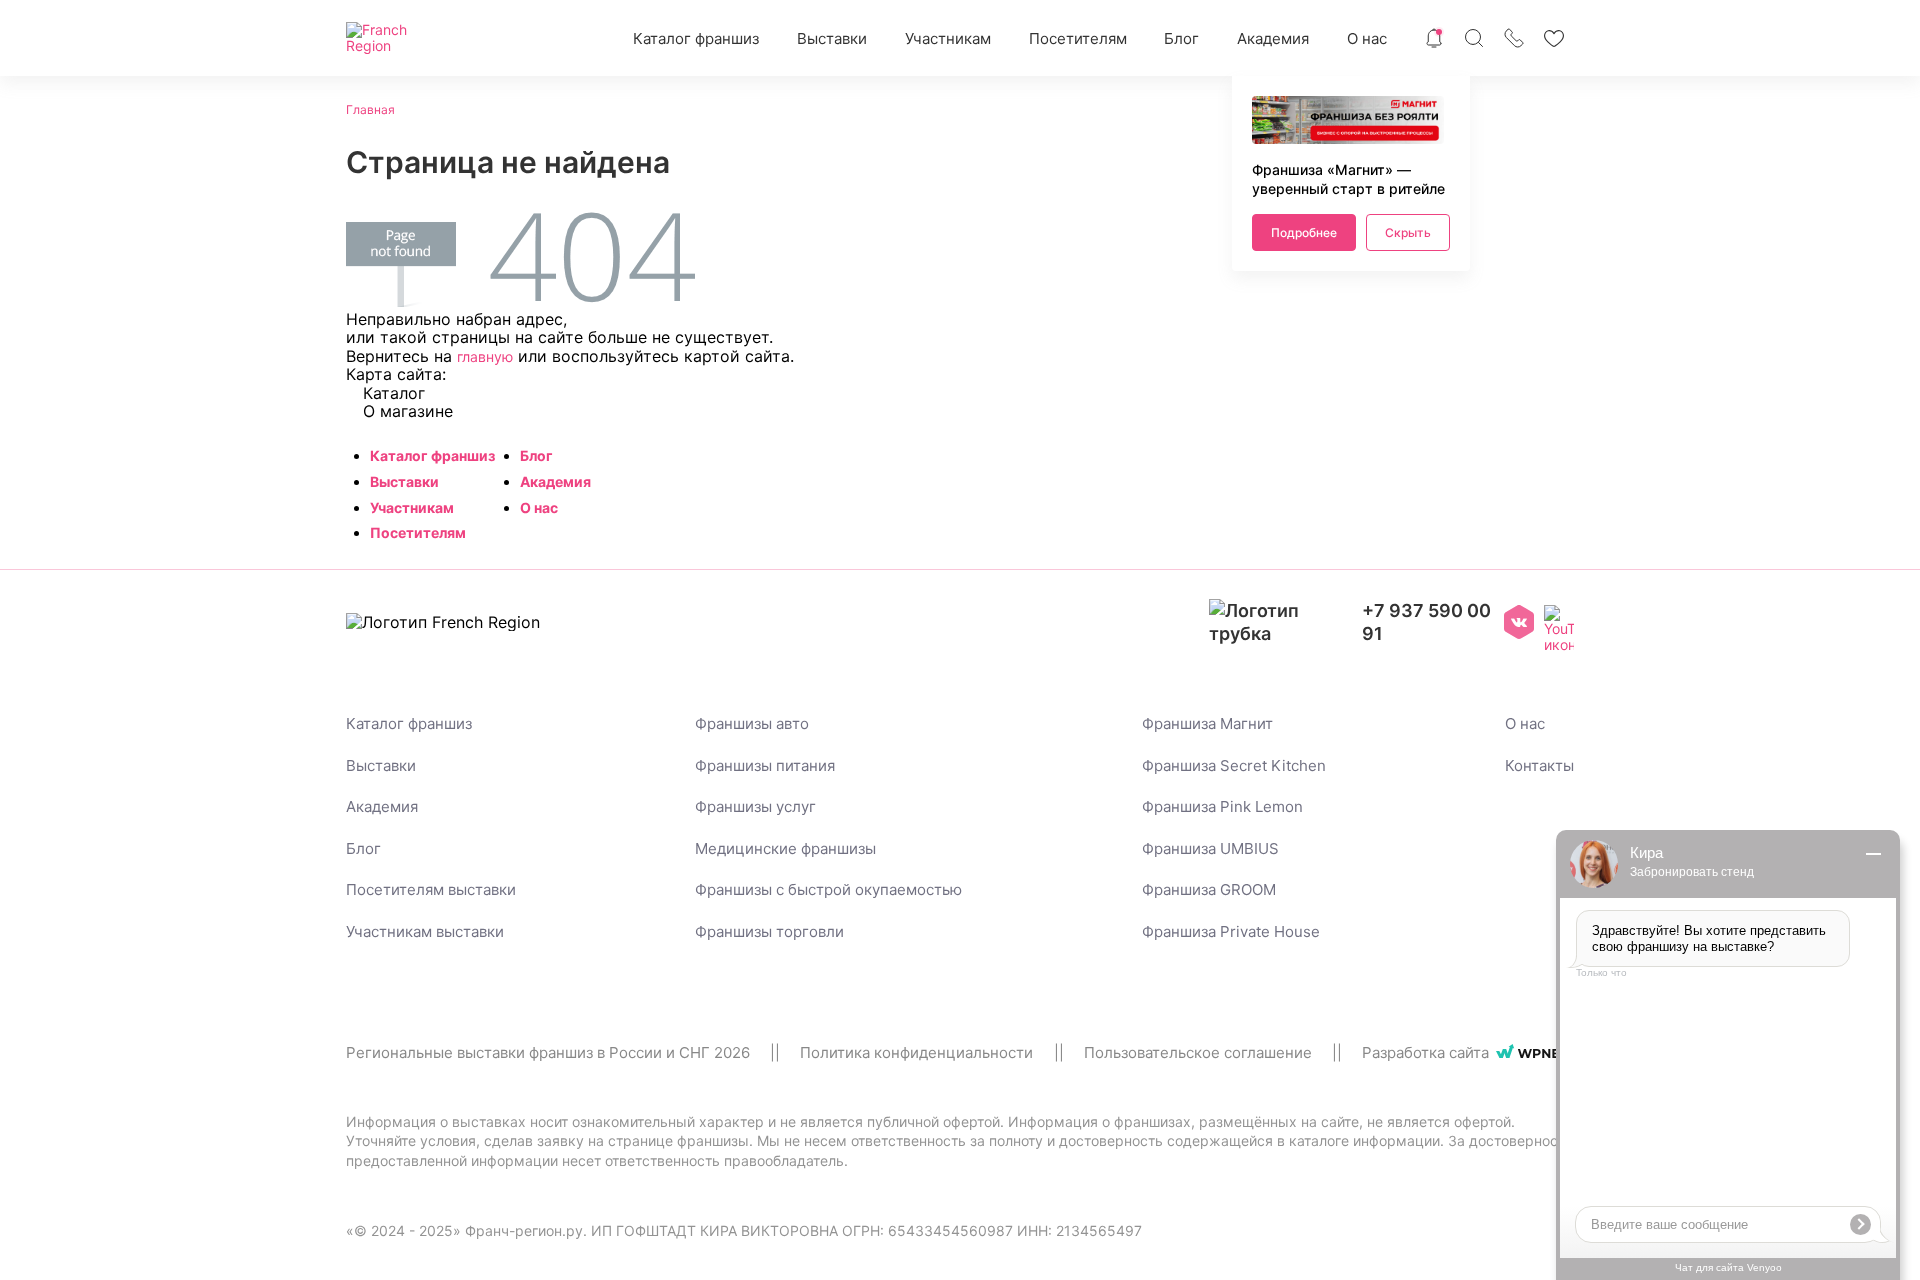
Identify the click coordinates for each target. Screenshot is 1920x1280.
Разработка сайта (1425, 1052)
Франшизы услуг (755, 806)
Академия (1273, 38)
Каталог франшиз (696, 38)
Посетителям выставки (431, 889)
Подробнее (1304, 232)
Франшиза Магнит (1207, 723)
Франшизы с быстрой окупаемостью (828, 889)
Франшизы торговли (769, 931)
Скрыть (1408, 232)
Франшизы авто (752, 723)
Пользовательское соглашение (1198, 1052)
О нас (1367, 38)
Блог (1181, 38)
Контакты (1539, 765)
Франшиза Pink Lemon (1222, 806)
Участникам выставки (425, 931)
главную (485, 356)
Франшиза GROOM (1209, 889)
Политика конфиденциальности (916, 1052)
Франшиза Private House (1231, 931)
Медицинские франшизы (785, 848)
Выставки (832, 38)
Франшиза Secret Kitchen (1234, 765)
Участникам (948, 38)
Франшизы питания (765, 765)
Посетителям (1078, 38)
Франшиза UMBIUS (1210, 848)
